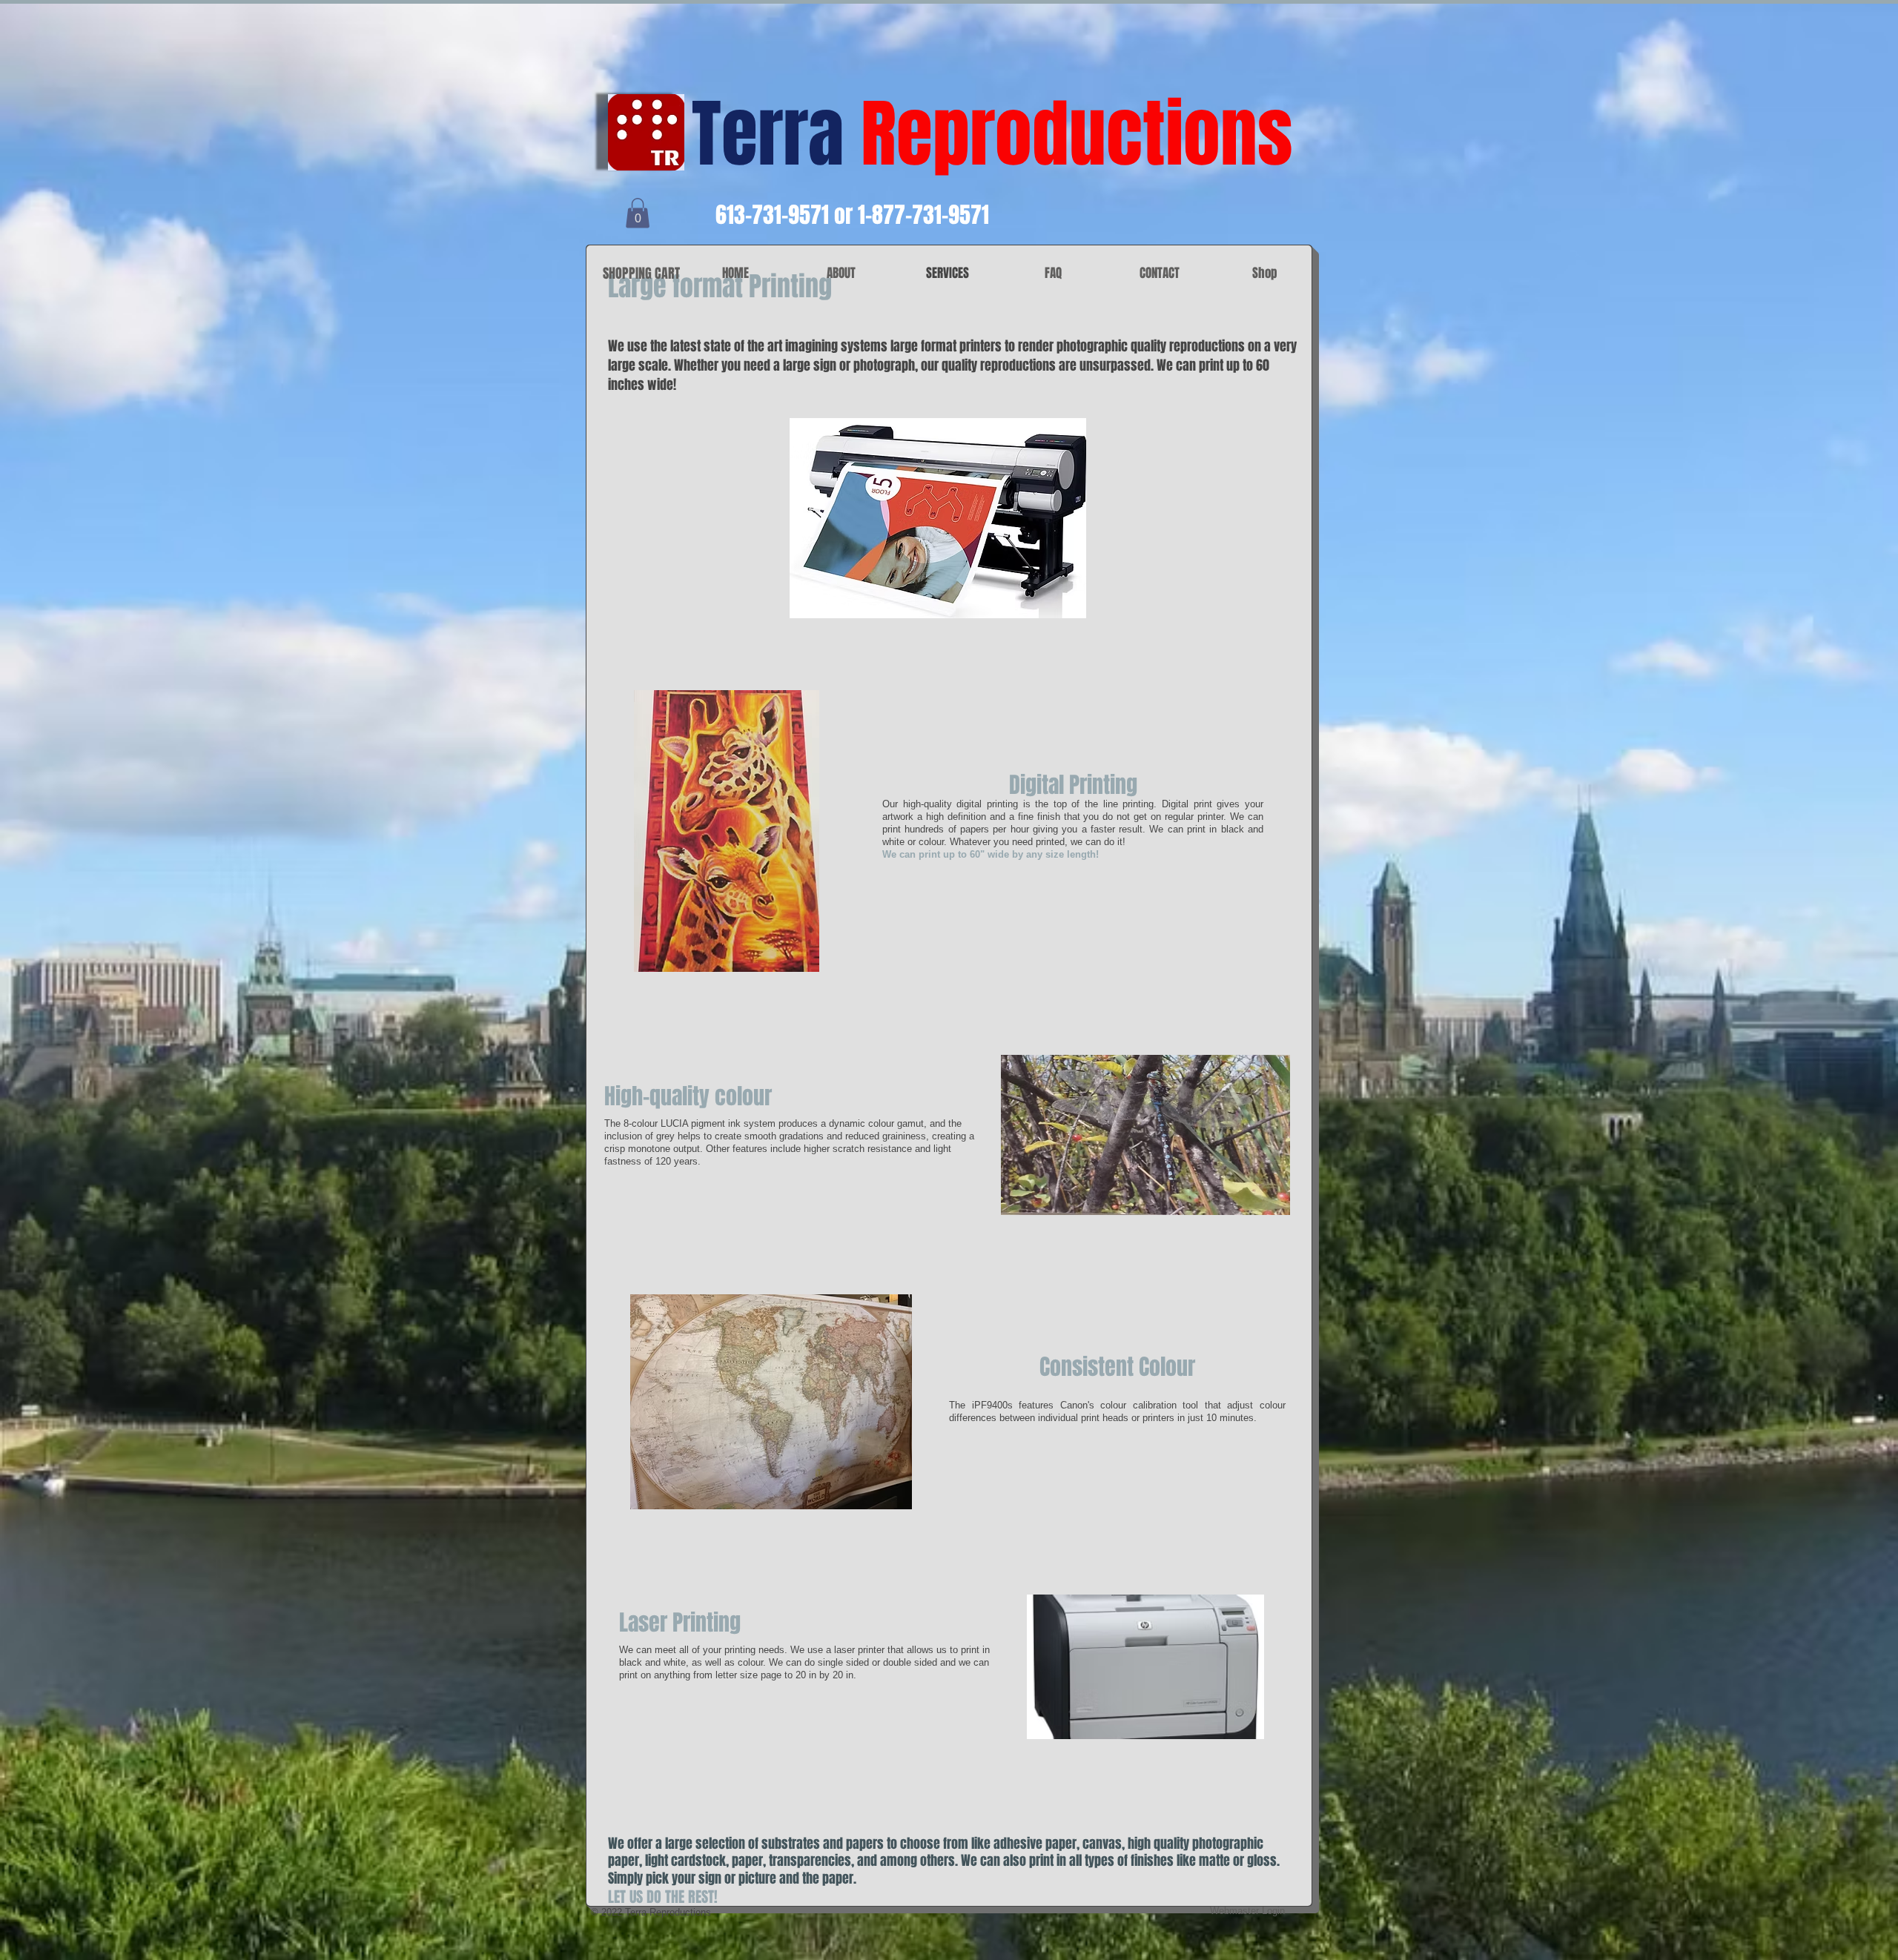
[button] (638, 213)
